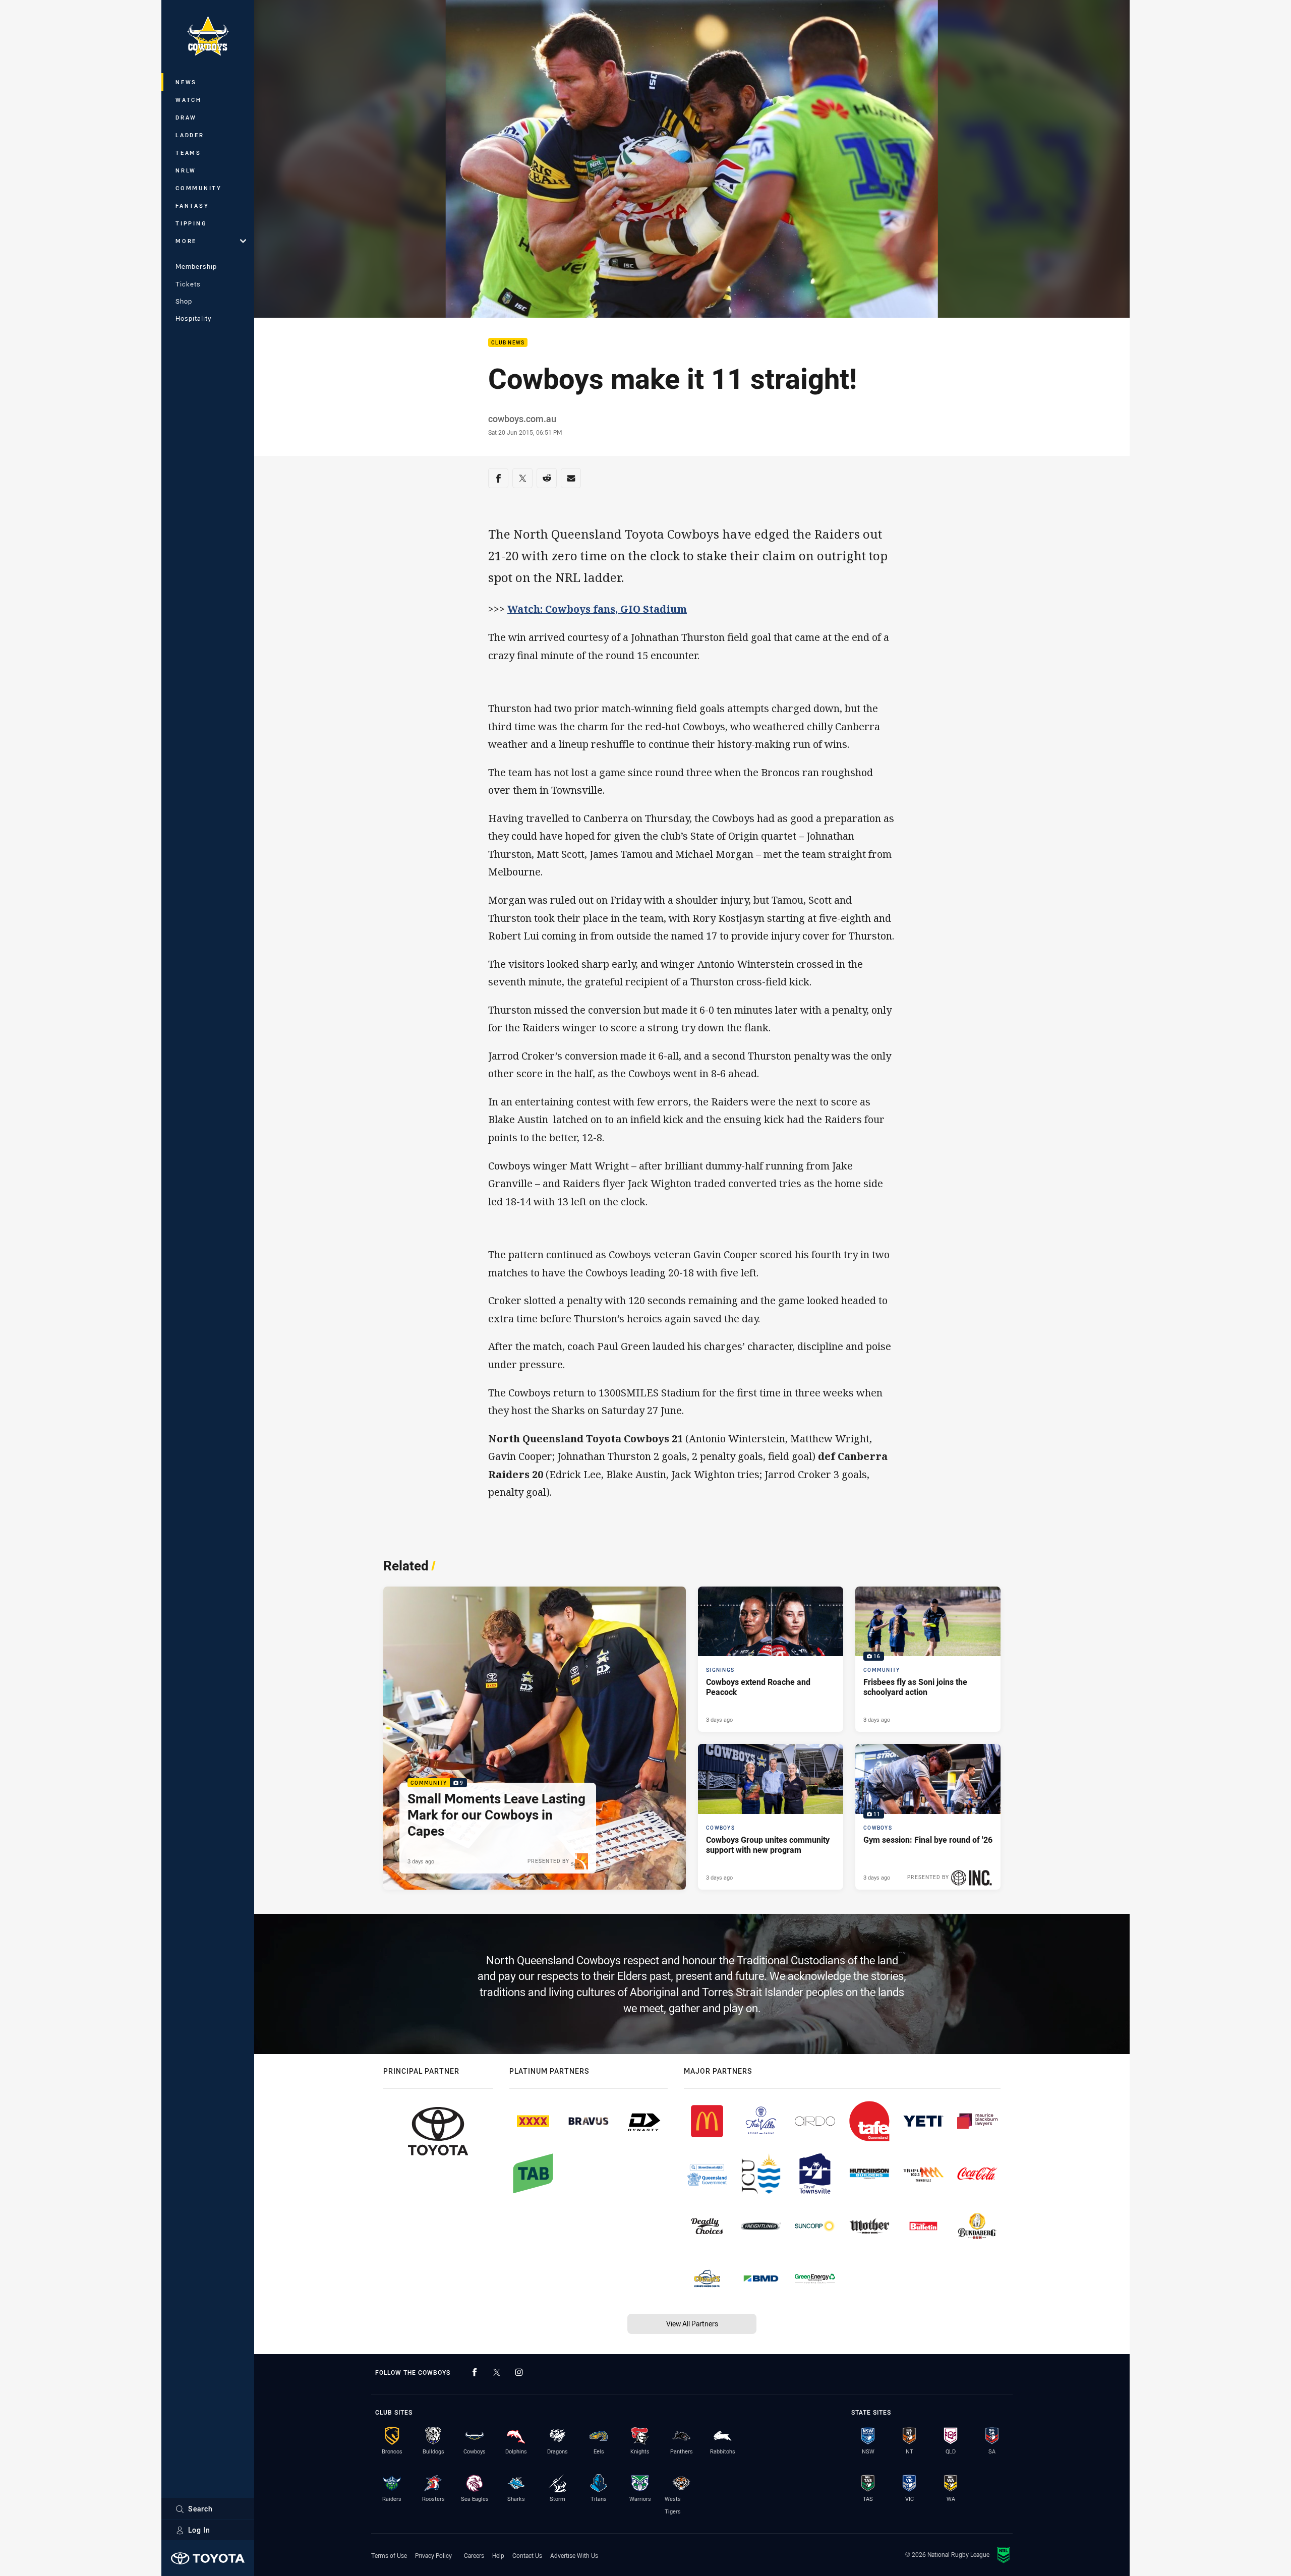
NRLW (186, 170)
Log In (199, 2530)
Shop (184, 301)
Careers (474, 2555)
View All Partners (692, 2324)
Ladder (190, 135)
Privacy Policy (433, 2555)
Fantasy (192, 206)
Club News (508, 343)
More (186, 241)
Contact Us (527, 2555)
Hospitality (193, 318)
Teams (188, 153)
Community (199, 188)
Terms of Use (389, 2555)
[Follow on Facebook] (475, 2372)
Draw (186, 117)
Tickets (188, 284)
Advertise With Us (574, 2555)
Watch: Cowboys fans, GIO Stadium (597, 609)
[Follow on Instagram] (519, 2372)
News (186, 82)
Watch (189, 100)
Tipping (191, 223)
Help (498, 2555)
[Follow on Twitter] (497, 2372)
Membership (196, 266)
